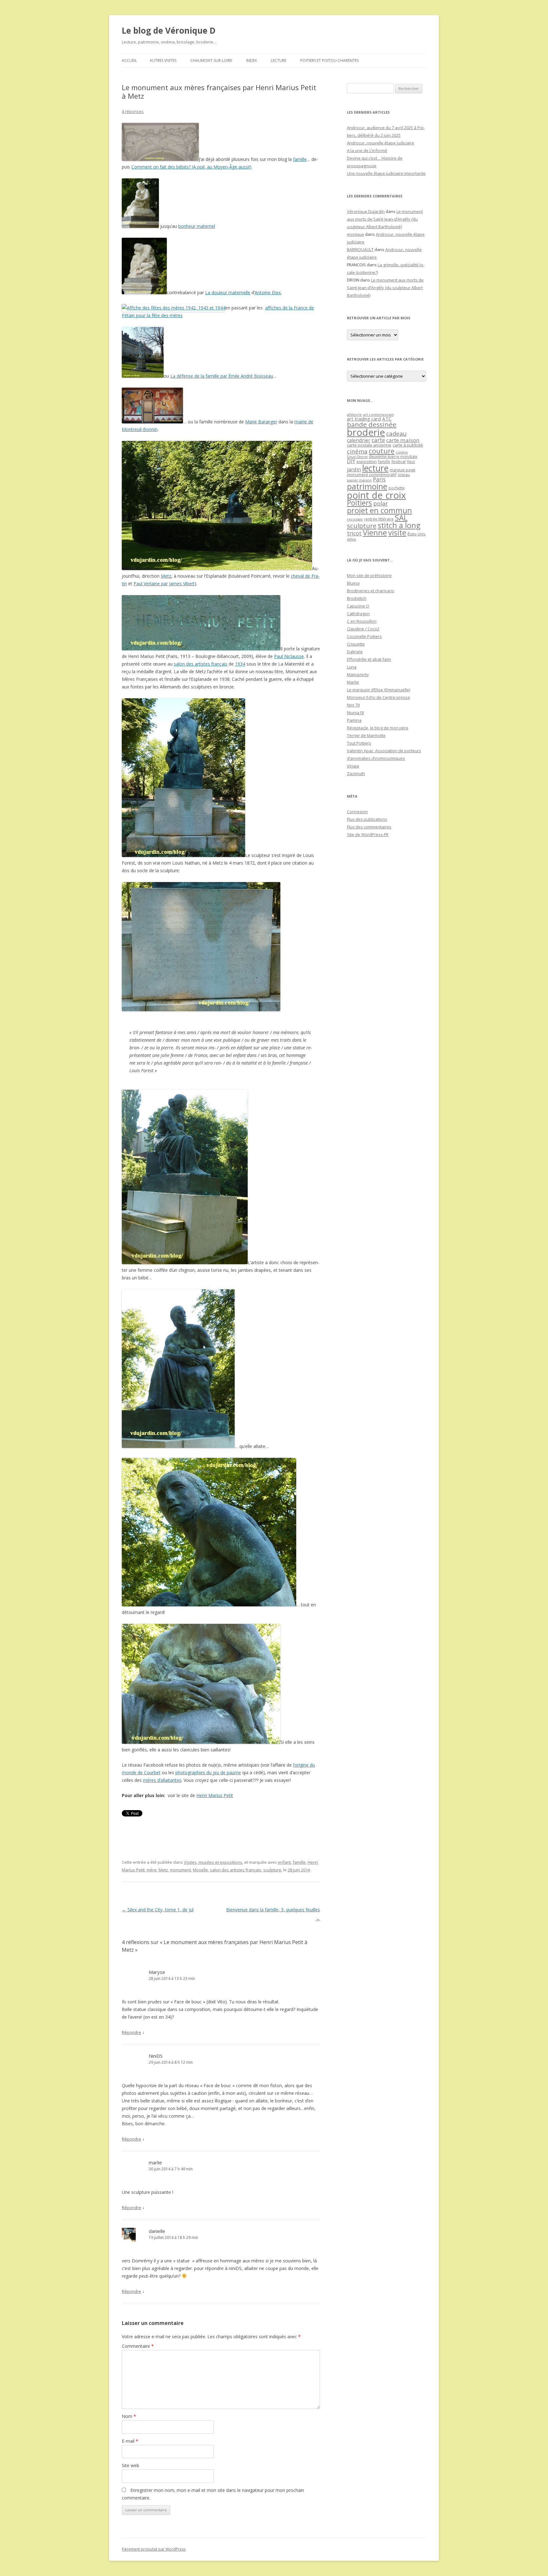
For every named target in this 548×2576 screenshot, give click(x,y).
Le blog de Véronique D (169, 30)
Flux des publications (367, 819)
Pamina (354, 720)
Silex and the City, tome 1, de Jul (158, 1910)
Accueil (129, 60)
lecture (375, 468)
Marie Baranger (261, 422)
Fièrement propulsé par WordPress (154, 2549)
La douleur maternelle (228, 292)
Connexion (357, 812)
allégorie (354, 414)
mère (152, 1870)
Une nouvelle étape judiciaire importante (386, 173)
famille (300, 159)
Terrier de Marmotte (366, 735)
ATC (387, 419)
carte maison (403, 440)
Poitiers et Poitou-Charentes (329, 60)
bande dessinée (372, 424)
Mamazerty (358, 674)
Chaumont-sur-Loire (211, 60)
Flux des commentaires (369, 827)
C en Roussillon (362, 621)
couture (382, 451)
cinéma (357, 451)
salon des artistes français (201, 664)
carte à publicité (408, 445)
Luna (352, 667)
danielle (157, 2231)
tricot (354, 533)
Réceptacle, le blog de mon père (378, 728)
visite (397, 533)
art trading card (364, 419)
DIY (351, 461)
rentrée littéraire (379, 519)
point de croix (376, 495)
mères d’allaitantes (162, 1780)
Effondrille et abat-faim (369, 659)
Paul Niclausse (289, 656)
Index (251, 60)
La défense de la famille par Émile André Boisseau (222, 376)
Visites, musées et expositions (213, 1862)
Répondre (131, 2032)
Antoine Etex (268, 292)
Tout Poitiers (359, 743)
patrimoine (367, 486)
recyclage (355, 519)
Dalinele (355, 652)
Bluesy (353, 583)
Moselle (200, 1870)
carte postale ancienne (369, 445)
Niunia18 (355, 713)
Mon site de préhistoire (369, 575)
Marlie (353, 682)
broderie (366, 432)
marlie (155, 2162)
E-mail (130, 2441)
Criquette (356, 644)
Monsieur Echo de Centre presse (378, 697)
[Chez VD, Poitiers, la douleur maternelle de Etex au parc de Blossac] (144, 292)
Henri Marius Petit (215, 1795)
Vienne (375, 533)
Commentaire (138, 2346)
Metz (166, 576)
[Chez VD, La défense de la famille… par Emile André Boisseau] (143, 376)
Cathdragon (358, 614)
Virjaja (353, 766)
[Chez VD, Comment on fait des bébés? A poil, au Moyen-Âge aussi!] (160, 159)
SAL (401, 518)
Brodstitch (357, 598)
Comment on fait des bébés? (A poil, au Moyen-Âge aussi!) (191, 167)
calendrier (359, 440)
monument (180, 1870)
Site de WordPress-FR (368, 834)
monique (356, 234)
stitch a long (399, 525)
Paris (379, 479)
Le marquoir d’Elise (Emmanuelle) (378, 690)
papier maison (359, 480)
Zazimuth (356, 773)
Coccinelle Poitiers (364, 636)
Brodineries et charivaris (371, 591)
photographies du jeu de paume (208, 1773)
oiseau (404, 475)
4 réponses (133, 111)
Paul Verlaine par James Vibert (164, 584)
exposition (367, 461)
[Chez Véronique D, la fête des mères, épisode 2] (173, 308)
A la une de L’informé (367, 150)
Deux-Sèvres (357, 457)
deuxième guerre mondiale (393, 457)
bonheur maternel (197, 226)
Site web (130, 2465)
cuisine (402, 452)
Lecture (279, 60)
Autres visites (163, 60)
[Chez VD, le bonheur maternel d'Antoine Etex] (140, 226)
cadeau (396, 433)
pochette (397, 488)
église (352, 539)
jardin (354, 469)
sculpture (272, 1870)
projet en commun (379, 510)
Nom (129, 2416)
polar (381, 503)
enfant (284, 1862)
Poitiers (359, 503)
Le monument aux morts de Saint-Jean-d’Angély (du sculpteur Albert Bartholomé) (385, 219)
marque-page (403, 470)
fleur (411, 462)
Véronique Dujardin (366, 211)
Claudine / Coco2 (363, 629)
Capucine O (358, 606)
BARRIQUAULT (360, 249)
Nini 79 (353, 705)
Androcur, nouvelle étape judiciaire (381, 143)
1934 (240, 664)
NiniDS (156, 2056)
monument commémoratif (372, 475)
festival (398, 461)
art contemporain (378, 414)
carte (378, 440)
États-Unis (417, 534)
